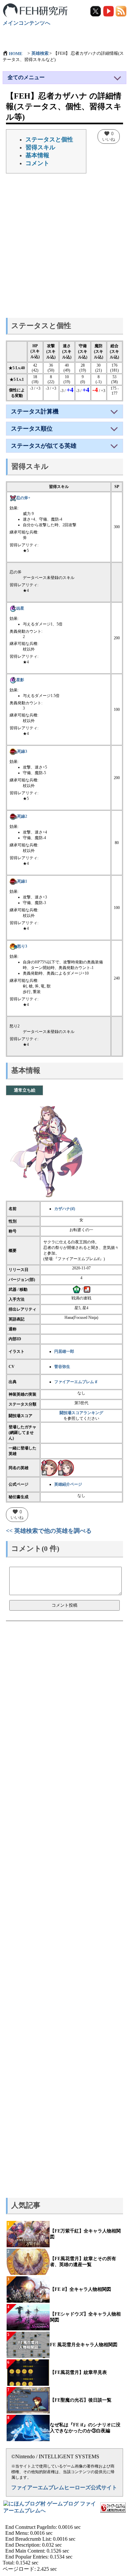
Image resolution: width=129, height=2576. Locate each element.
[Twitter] (96, 11)
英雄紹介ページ (68, 1484)
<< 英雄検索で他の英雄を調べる (49, 1531)
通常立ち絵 (25, 1090)
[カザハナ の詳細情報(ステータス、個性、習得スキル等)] (49, 1468)
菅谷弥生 (62, 1367)
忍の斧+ (23, 498)
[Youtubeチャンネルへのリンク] (109, 11)
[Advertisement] (64, 248)
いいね (109, 136)
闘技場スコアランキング (81, 1413)
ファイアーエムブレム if (76, 1382)
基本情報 (37, 155)
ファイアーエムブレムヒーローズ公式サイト (64, 2487)
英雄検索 (40, 53)
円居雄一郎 (64, 1351)
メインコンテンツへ (26, 23)
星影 (20, 680)
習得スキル (40, 147)
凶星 (20, 608)
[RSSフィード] (121, 11)
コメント (37, 163)
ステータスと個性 (49, 139)
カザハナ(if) (65, 1209)
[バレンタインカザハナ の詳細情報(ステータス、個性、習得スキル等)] (66, 1468)
